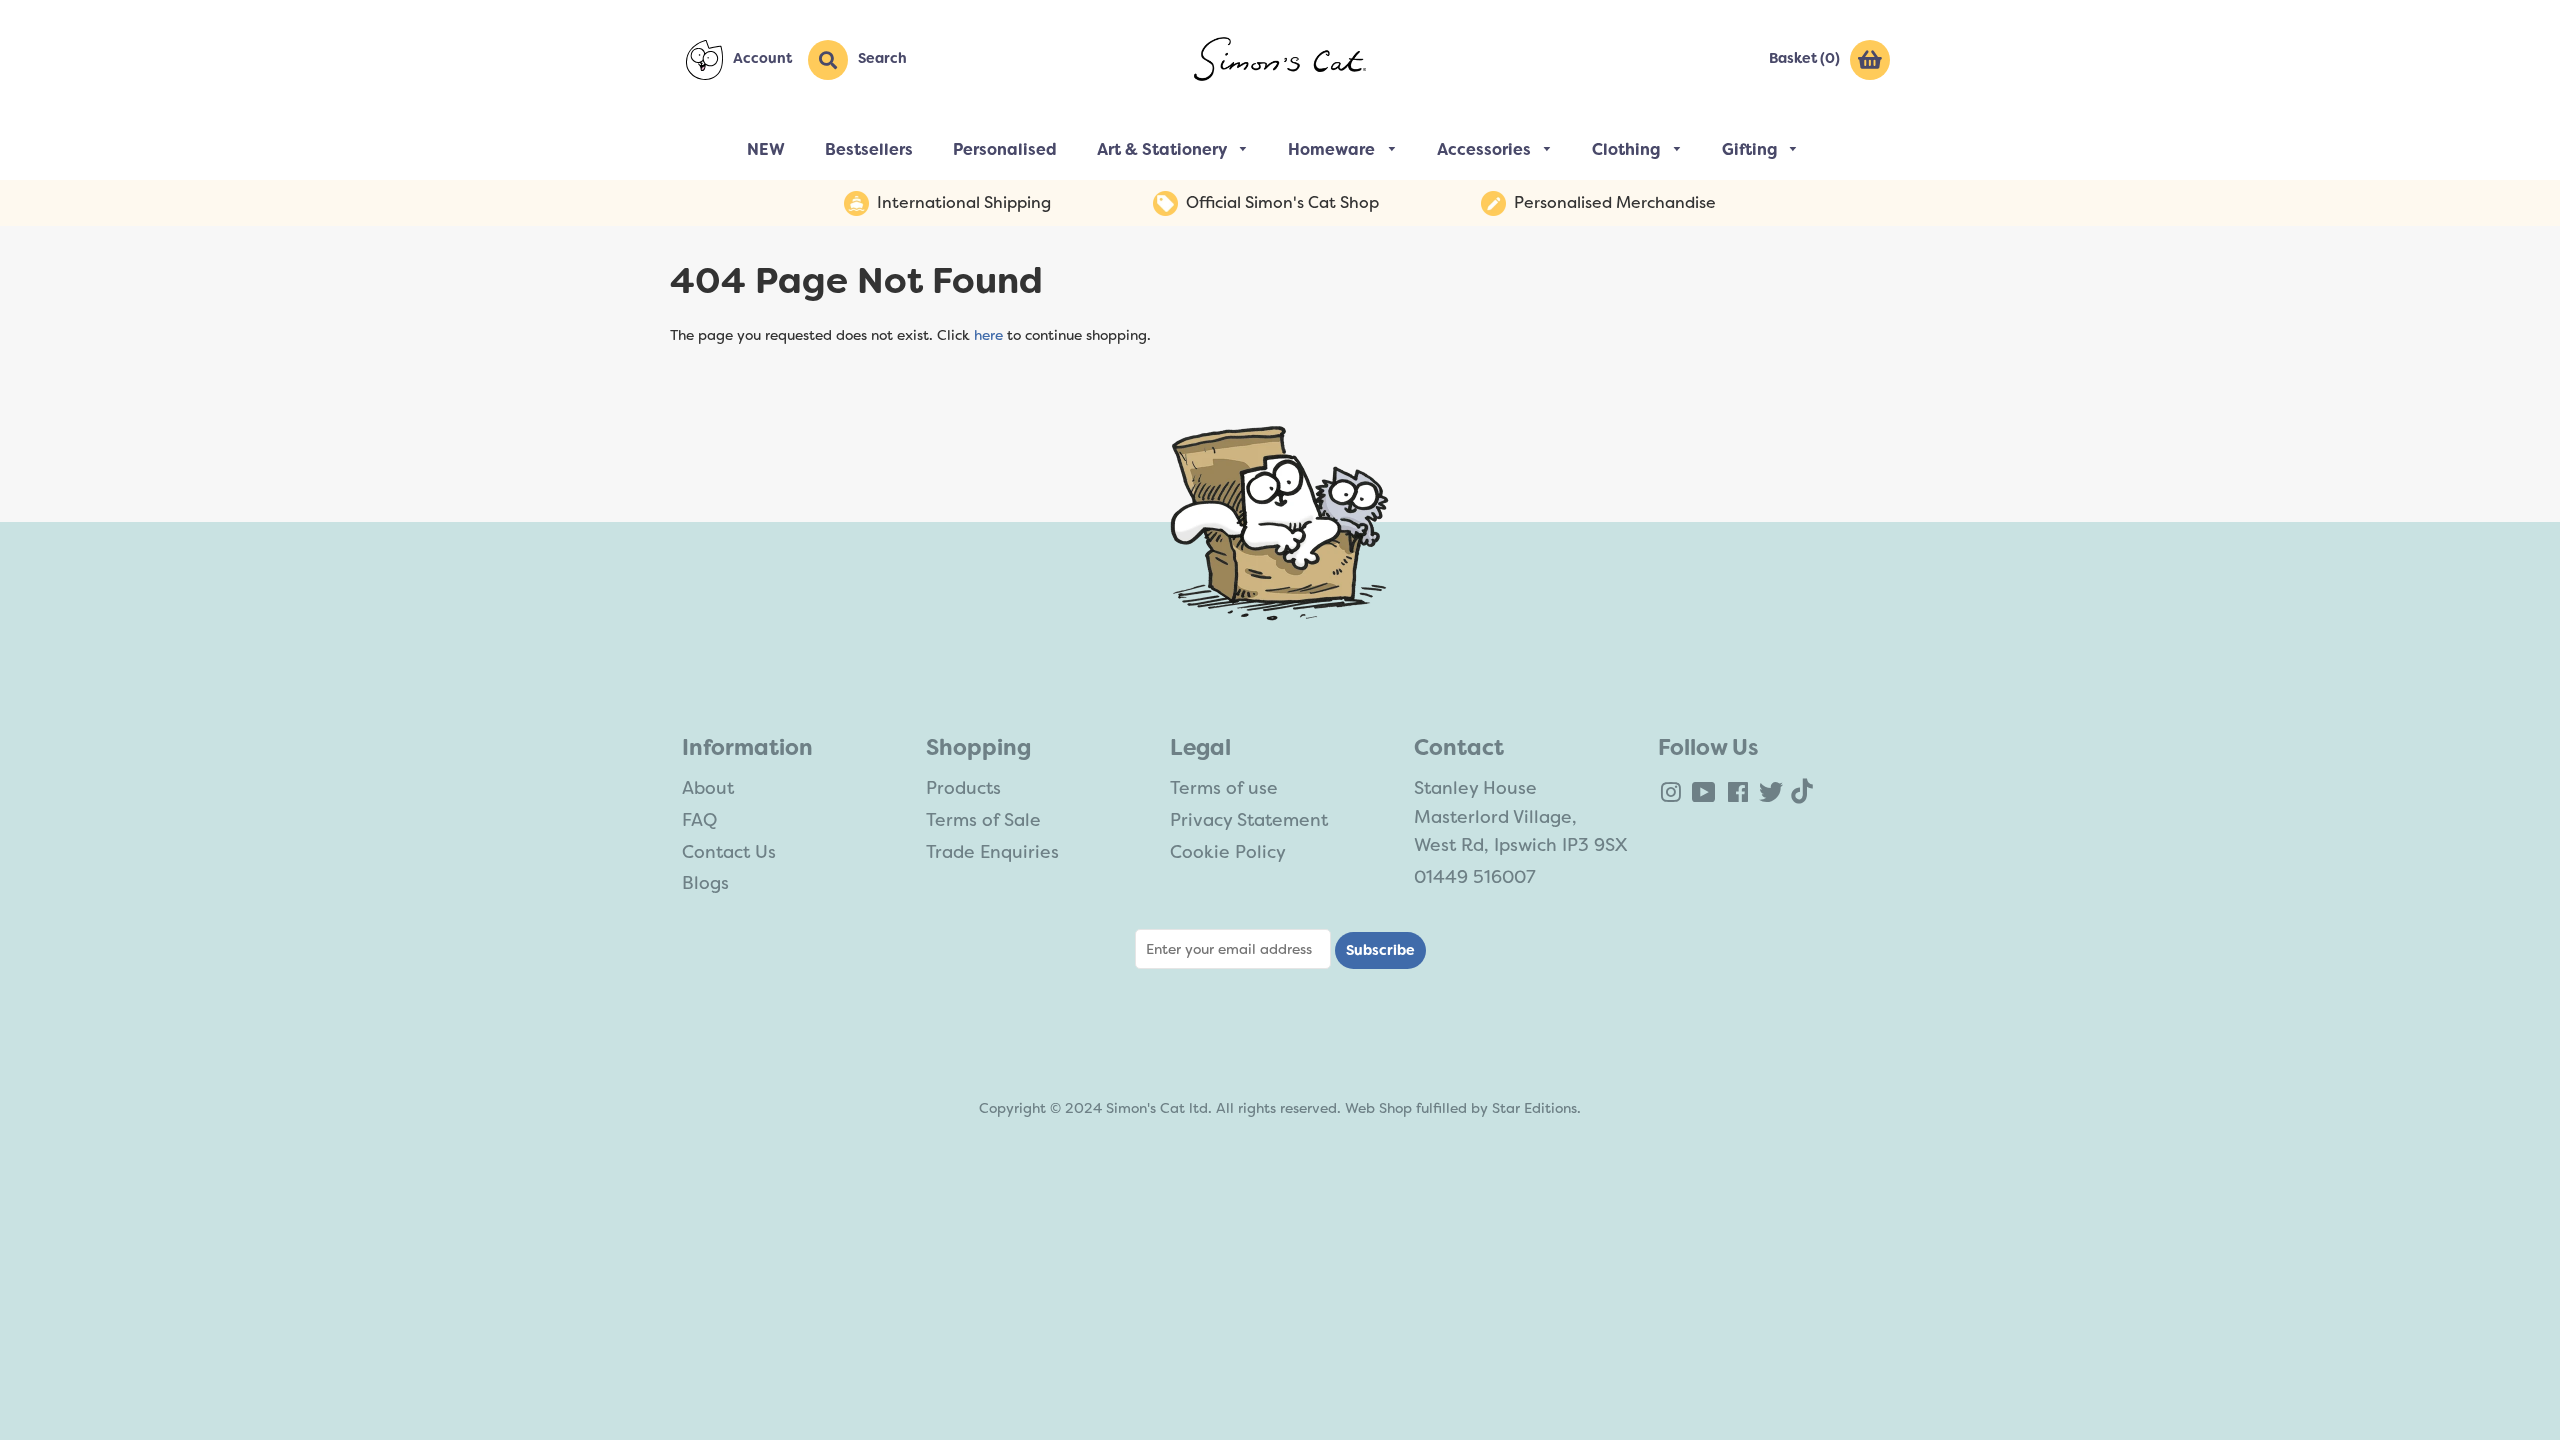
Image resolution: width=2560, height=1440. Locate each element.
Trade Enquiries (992, 852)
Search (882, 58)
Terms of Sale (983, 820)
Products (963, 788)
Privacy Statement (1249, 820)
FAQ (699, 820)
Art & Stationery (1164, 149)
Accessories (1486, 149)
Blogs (705, 883)
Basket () (1804, 58)
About (708, 788)
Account (762, 58)
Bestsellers (869, 149)
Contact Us (729, 852)
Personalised (1005, 149)
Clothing (1628, 149)
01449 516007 (1475, 877)
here (988, 335)
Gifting (1751, 149)
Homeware (1333, 149)
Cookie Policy (1228, 852)
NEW (766, 149)
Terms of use (1224, 788)
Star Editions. (1536, 1108)
